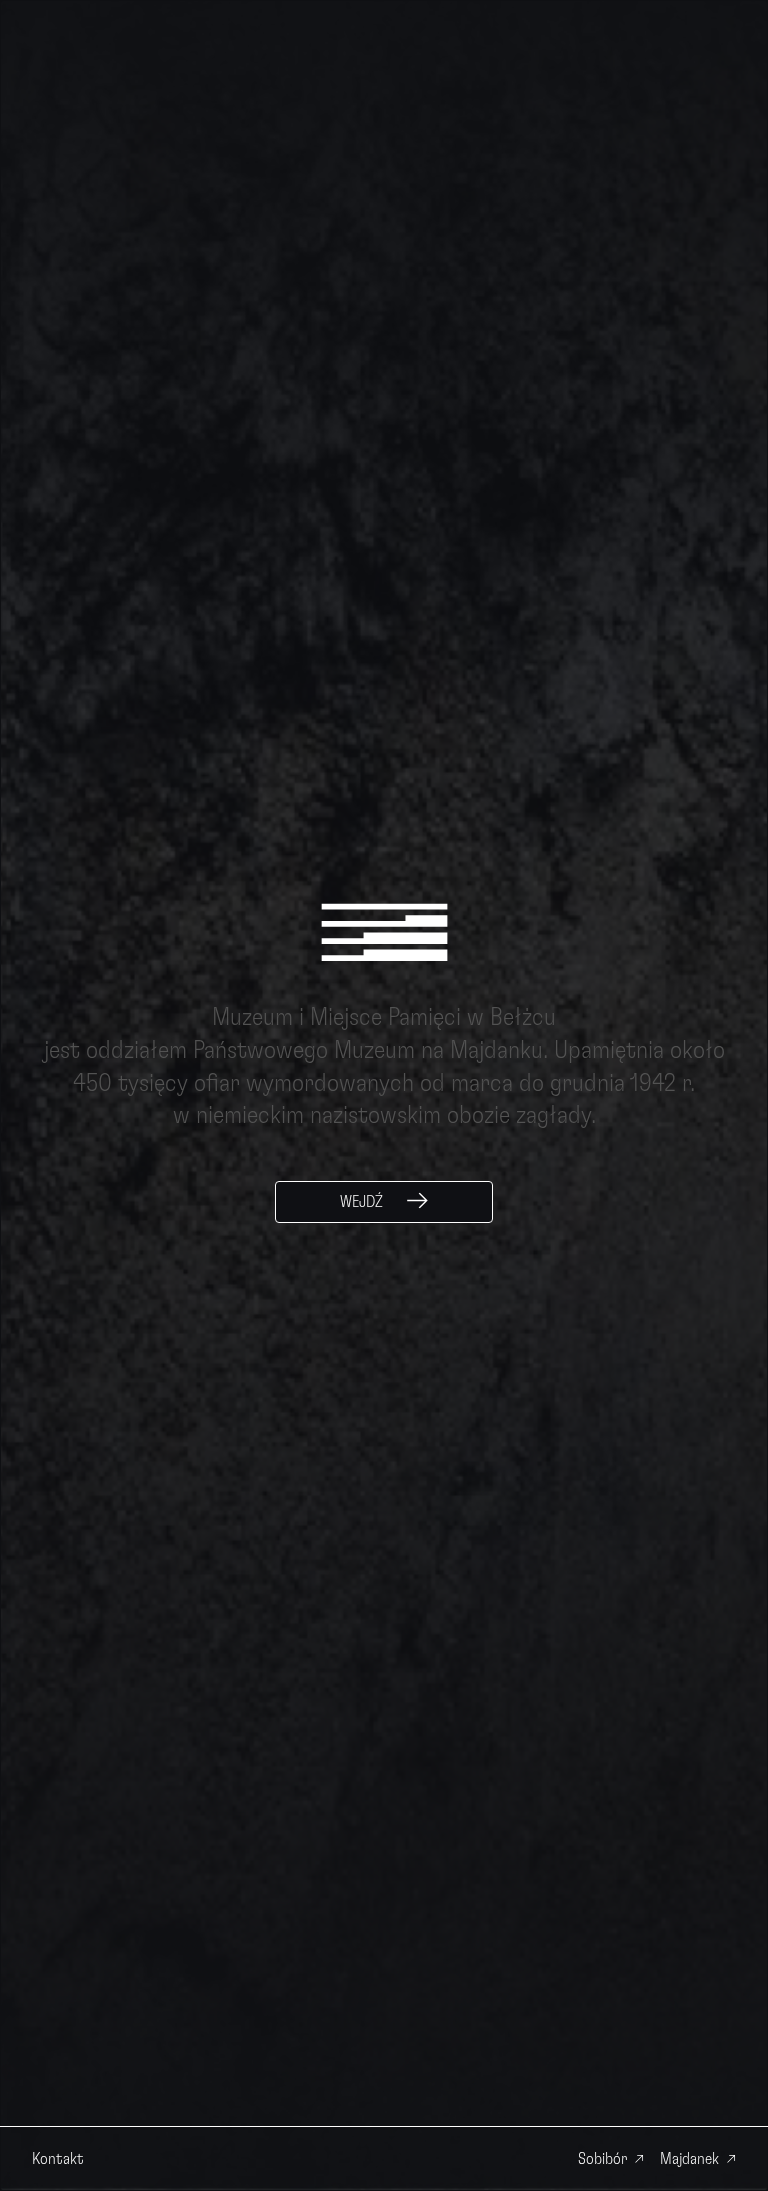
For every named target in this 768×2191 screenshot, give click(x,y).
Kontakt (58, 2159)
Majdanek (689, 2159)
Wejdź (361, 1202)
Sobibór (602, 2159)
